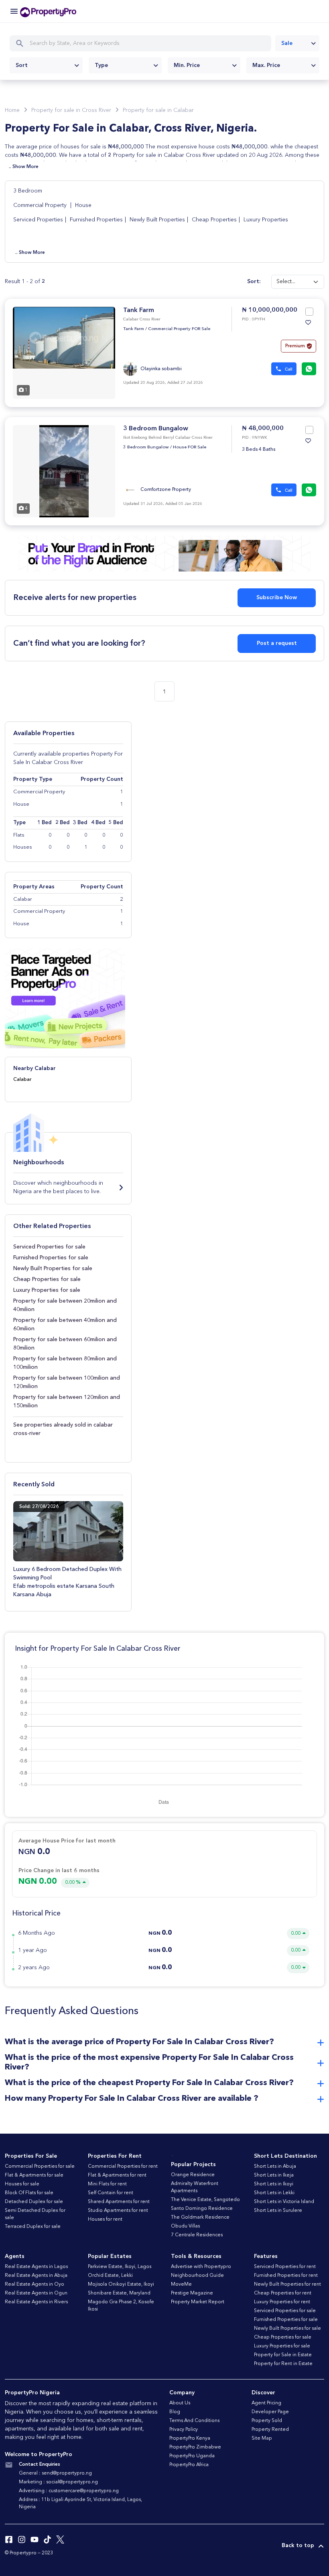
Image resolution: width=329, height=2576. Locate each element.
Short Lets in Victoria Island (284, 2202)
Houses (23, 847)
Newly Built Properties (157, 220)
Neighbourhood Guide (197, 2276)
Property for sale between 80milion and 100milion (65, 1363)
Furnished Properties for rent (286, 2276)
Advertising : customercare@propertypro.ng (69, 2491)
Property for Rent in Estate (283, 2364)
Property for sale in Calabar (158, 110)
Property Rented (270, 2430)
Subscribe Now (277, 598)
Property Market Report (198, 2302)
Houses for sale (22, 2184)
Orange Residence (193, 2175)
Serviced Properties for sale (49, 1247)
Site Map (262, 2438)
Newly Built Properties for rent (287, 2284)
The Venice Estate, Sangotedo (205, 2200)
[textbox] (46, 65)
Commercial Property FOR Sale (179, 329)
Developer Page (270, 2412)
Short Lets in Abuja (275, 2167)
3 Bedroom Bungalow (156, 429)
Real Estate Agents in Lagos (36, 2267)
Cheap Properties (214, 220)
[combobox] (297, 43)
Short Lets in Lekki (274, 2193)
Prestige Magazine (192, 2293)
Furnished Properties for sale (51, 1258)
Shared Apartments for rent (119, 2202)
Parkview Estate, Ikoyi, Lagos (120, 2267)
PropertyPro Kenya (190, 2438)
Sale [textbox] (287, 43)
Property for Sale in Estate (283, 2355)
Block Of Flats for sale (29, 2193)
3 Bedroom (28, 191)
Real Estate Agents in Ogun (36, 2293)
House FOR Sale (190, 447)
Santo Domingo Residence (202, 2209)
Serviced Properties (38, 220)
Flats (19, 835)
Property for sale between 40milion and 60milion (65, 1324)
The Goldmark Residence (200, 2217)
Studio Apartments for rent (118, 2211)
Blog (175, 2412)
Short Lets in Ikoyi (274, 2184)
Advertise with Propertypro (201, 2267)
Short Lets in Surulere (278, 2211)
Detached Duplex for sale (34, 2202)
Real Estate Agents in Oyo (35, 2284)
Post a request (277, 643)
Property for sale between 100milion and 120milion (67, 1382)
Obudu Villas (185, 2226)
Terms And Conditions (194, 2421)
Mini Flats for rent (107, 2184)
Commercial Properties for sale (40, 2167)
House (83, 205)
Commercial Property (41, 205)
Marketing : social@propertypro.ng (58, 2482)
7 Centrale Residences (197, 2235)
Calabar (22, 1079)
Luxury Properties (266, 220)
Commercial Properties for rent (123, 2167)
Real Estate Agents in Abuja (36, 2276)
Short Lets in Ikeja (274, 2175)
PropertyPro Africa (189, 2465)
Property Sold (267, 2421)
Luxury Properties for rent (282, 2302)
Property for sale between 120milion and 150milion (67, 1401)
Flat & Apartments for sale (34, 2175)
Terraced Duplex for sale (33, 2227)
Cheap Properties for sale (47, 1279)
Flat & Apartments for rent (117, 2175)
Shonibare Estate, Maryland (119, 2293)
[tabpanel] (64, 353)
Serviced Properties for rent (285, 2267)
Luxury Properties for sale (47, 1290)
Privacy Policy (184, 2430)
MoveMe (181, 2284)
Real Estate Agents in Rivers (36, 2302)
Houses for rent (105, 2219)
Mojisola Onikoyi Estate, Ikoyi (121, 2284)
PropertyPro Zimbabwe (195, 2447)
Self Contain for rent (111, 2193)
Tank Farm (139, 310)
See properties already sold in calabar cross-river (63, 1429)
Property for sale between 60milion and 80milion (65, 1344)
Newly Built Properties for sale (53, 1269)
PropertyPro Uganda (192, 2456)
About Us (180, 2403)
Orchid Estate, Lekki (110, 2276)
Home (12, 110)
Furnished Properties (96, 220)
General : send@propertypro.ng (55, 2473)
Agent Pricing (266, 2403)
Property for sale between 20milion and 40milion (65, 1305)
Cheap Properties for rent (283, 2293)
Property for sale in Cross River (71, 110)
